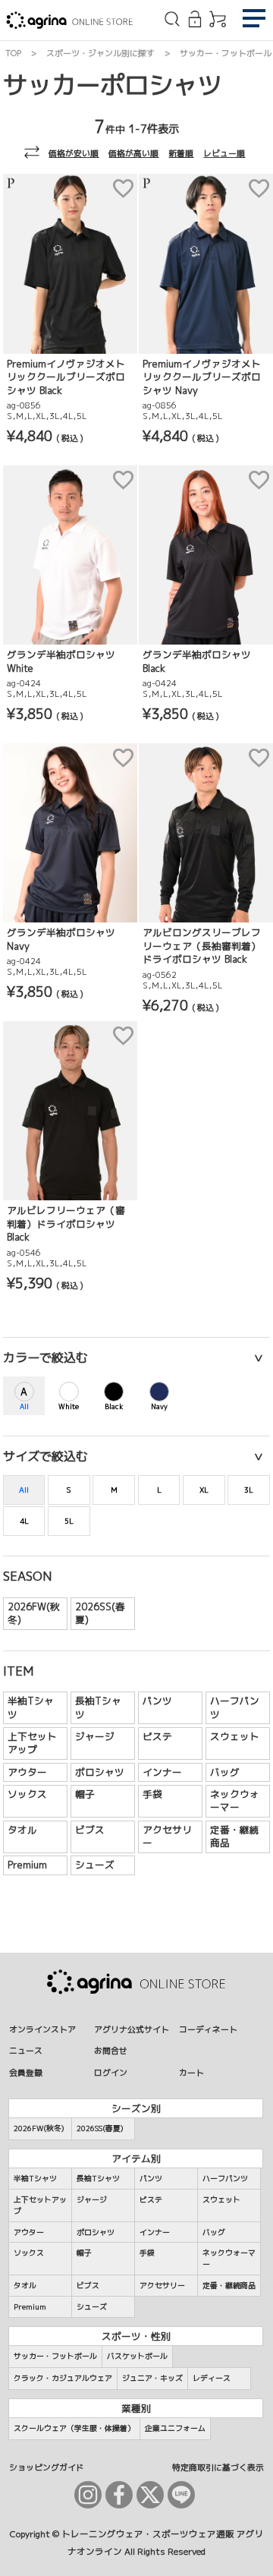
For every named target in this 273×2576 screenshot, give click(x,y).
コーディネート (208, 2029)
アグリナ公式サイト (132, 2029)
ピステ (157, 1736)
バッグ (225, 1772)
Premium (27, 1865)
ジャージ (95, 1736)
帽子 (85, 1794)
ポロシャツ (100, 1772)
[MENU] (254, 20)
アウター (27, 1772)
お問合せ (111, 2050)
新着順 (181, 153)
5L (69, 1521)
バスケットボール (137, 2356)
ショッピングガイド (47, 2467)
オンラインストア (42, 2029)
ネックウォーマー (235, 1801)
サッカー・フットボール (226, 53)
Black (114, 1406)
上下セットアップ (32, 1743)
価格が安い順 (74, 153)
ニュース (26, 2050)
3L (249, 1490)
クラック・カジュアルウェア (63, 2378)
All (24, 1406)
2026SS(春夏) (100, 1613)
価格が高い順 (133, 153)
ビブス (90, 1830)
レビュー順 (224, 153)
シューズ (95, 1865)
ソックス (27, 1794)
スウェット (235, 1736)
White (69, 1406)
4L (24, 1521)
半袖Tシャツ (31, 1707)
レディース (212, 2378)
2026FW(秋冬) (34, 1613)
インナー (162, 1772)
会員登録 (26, 2072)
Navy (159, 1406)
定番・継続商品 (235, 1837)
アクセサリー (167, 1837)
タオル (22, 1830)
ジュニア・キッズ (152, 2378)
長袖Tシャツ (98, 1707)
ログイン (111, 2072)
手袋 (152, 1794)
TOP (13, 53)
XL (204, 1490)
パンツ (157, 1701)
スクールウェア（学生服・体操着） (74, 2428)
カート (191, 2072)
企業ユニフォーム (175, 2428)
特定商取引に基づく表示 (218, 2467)
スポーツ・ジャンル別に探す (100, 53)
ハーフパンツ (235, 1707)
